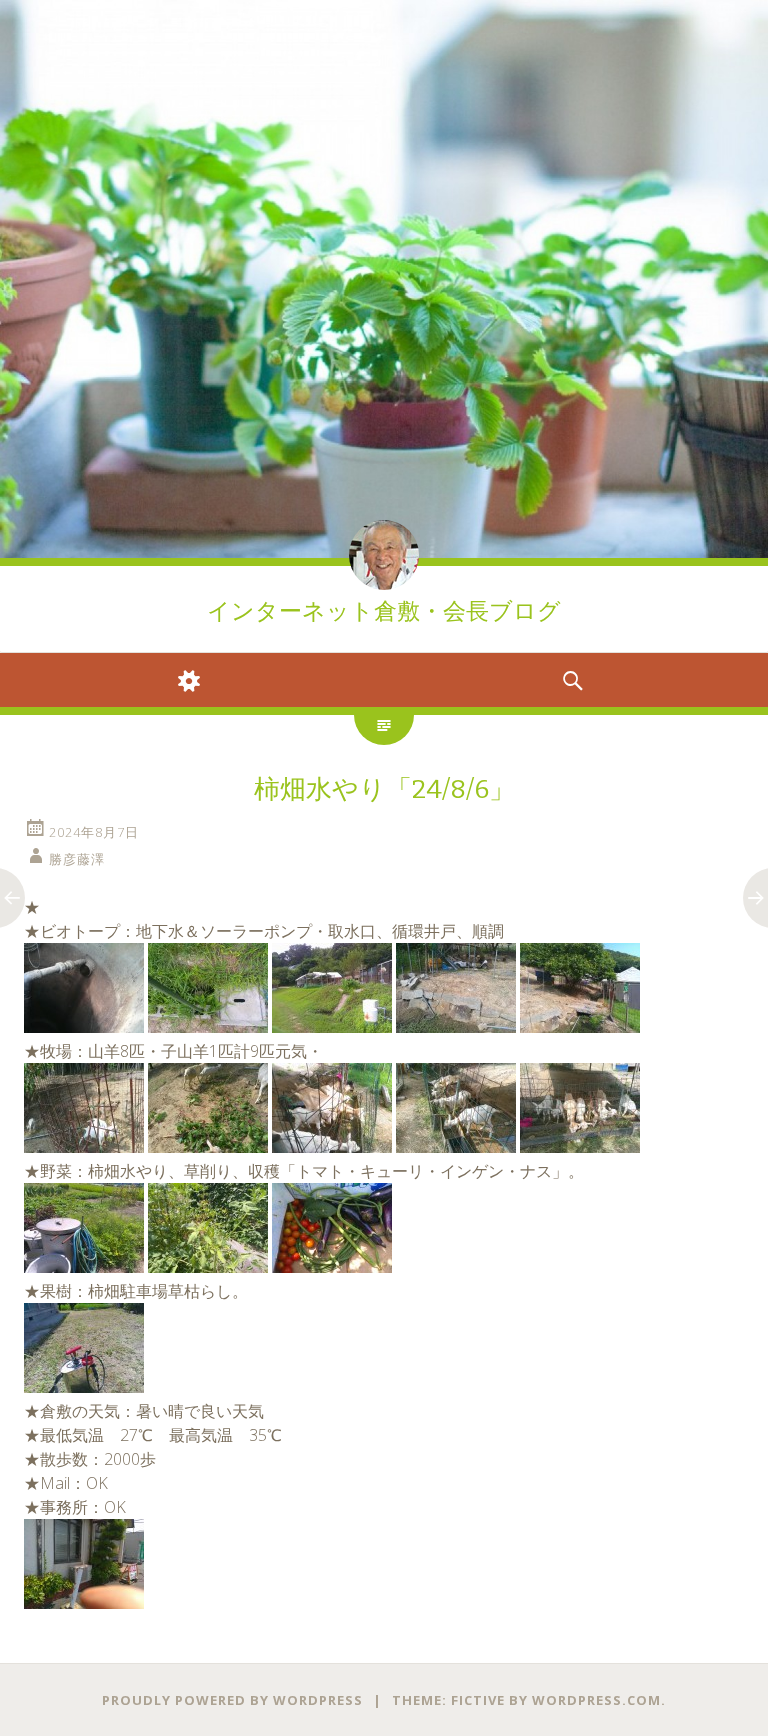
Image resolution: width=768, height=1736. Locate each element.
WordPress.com (596, 1700)
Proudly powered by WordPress (232, 1700)
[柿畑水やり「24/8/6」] (84, 1027)
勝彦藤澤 (77, 859)
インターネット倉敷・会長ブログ (384, 611)
